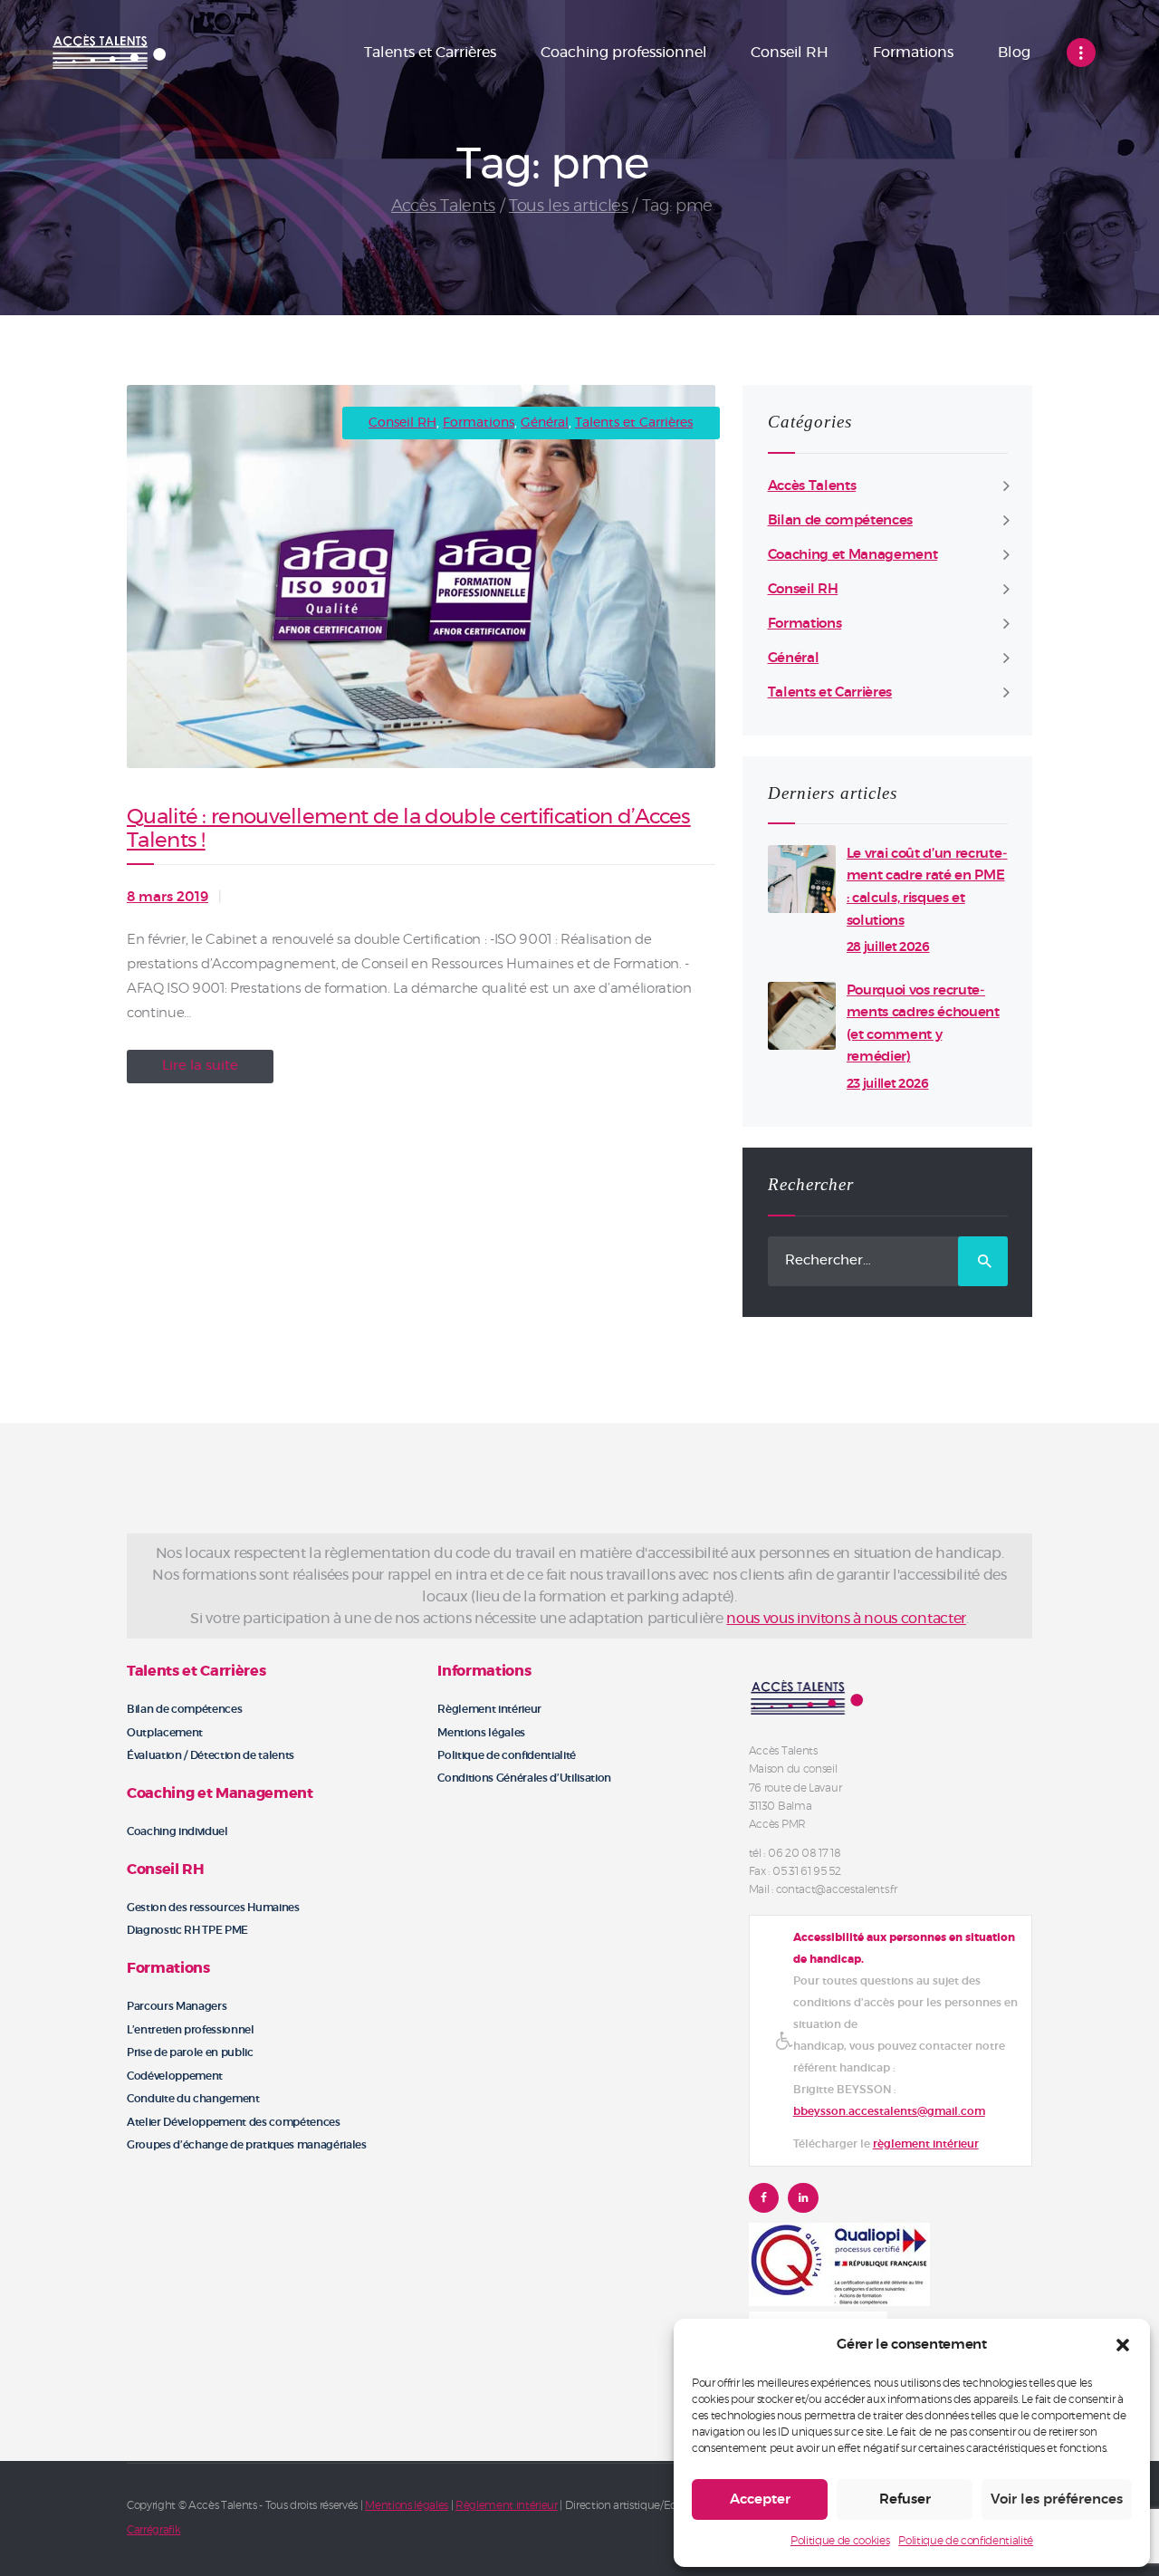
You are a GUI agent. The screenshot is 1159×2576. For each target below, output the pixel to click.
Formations (479, 423)
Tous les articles (569, 207)
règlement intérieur (926, 2144)
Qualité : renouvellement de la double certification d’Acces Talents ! (409, 829)
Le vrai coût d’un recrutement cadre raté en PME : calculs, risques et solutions (927, 887)
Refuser (905, 2499)
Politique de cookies (840, 2541)
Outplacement (165, 1733)
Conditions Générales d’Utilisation (524, 1778)
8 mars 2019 (168, 897)
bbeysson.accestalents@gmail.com (889, 2111)
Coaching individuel (177, 1831)
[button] (1123, 2345)
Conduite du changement (193, 2099)
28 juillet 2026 (888, 947)
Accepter (760, 2499)
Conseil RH (402, 423)
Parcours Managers (177, 2006)
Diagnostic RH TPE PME (187, 1930)
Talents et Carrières (634, 423)
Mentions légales (481, 1733)
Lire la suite (200, 1066)
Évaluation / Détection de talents (211, 1755)
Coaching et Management (853, 555)
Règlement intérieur (489, 1709)
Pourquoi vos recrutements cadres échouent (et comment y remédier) (923, 1024)
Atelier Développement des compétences (234, 2122)
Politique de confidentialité (966, 2541)
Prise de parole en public (190, 2052)
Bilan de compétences (840, 520)
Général (545, 423)
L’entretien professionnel (191, 2030)
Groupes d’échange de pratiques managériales (247, 2145)
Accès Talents (443, 207)
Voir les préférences (1057, 2499)
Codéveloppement (175, 2076)
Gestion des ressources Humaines (213, 1908)
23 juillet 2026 (888, 1084)
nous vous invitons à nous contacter (846, 1619)
